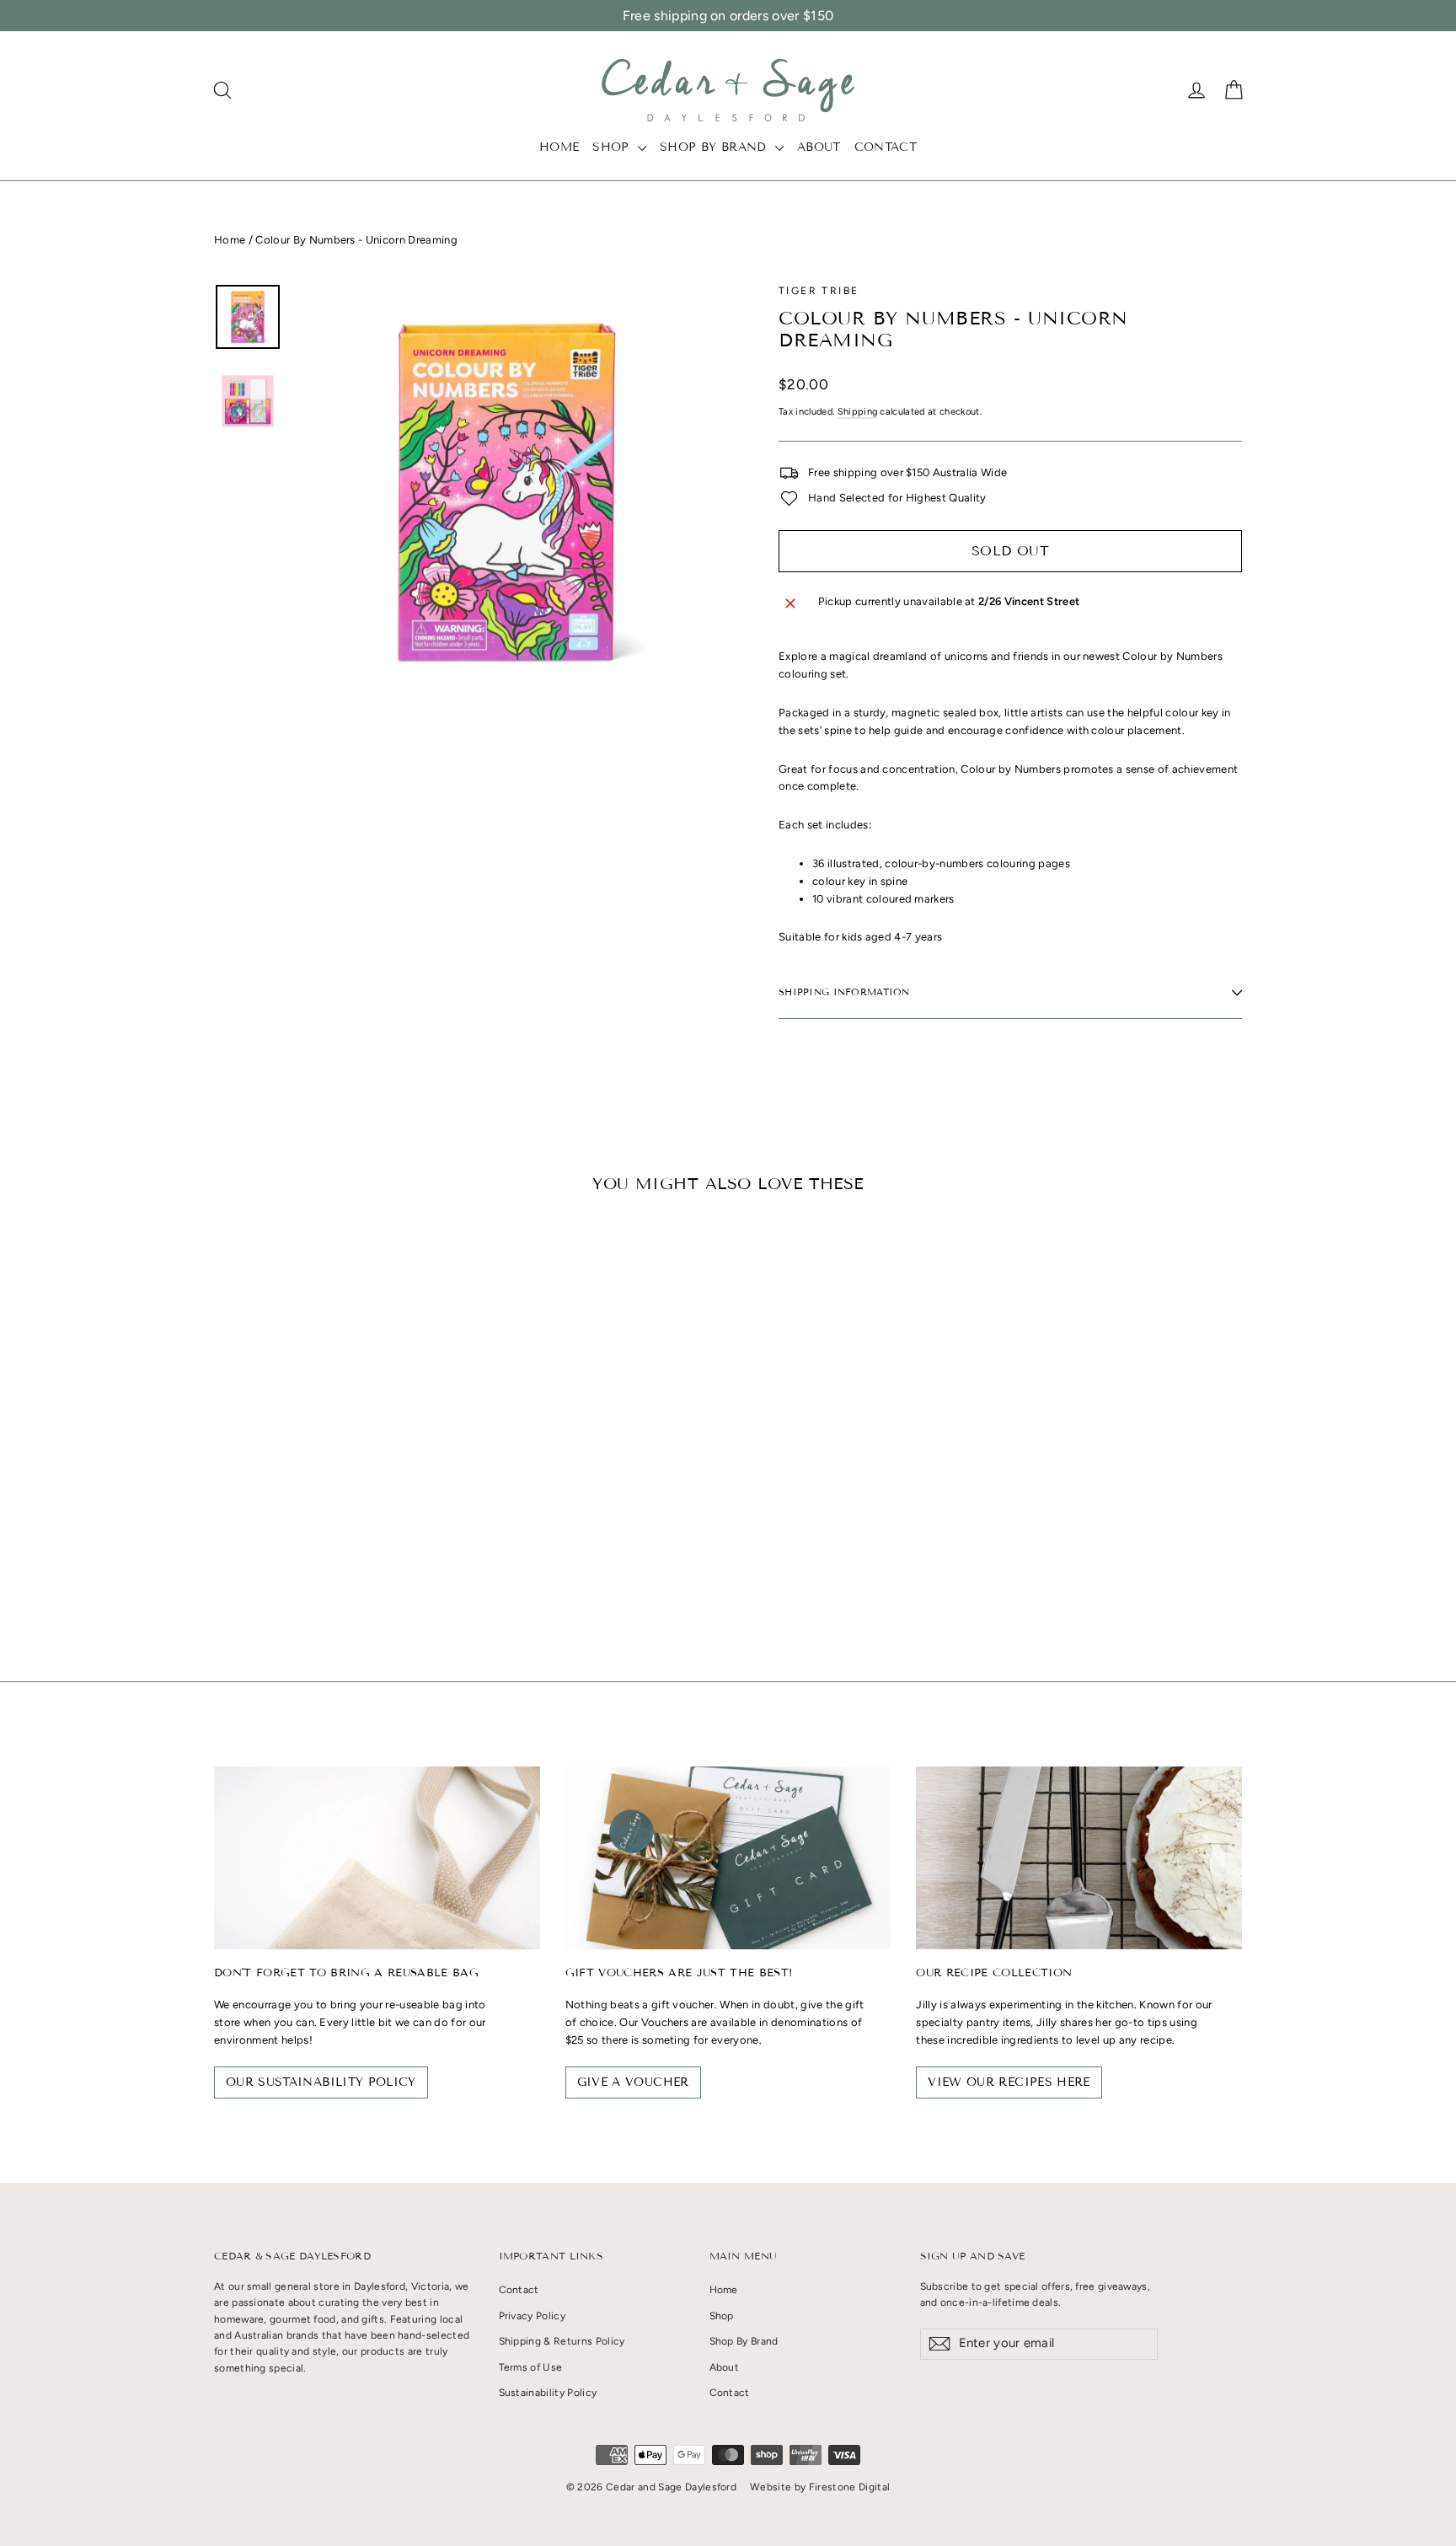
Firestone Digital (850, 2487)
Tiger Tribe (819, 291)
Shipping (858, 412)
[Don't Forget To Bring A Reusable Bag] (377, 1858)
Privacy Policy (533, 2316)
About (819, 147)
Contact (886, 147)
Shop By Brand (715, 147)
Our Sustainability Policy (321, 2082)
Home (559, 147)
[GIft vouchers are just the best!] (728, 1858)
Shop (613, 147)
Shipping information (844, 992)
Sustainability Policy (548, 2393)
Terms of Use (531, 2367)
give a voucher (633, 2082)
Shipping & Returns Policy (562, 2341)
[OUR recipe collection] (1079, 1858)
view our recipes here (1009, 2082)
